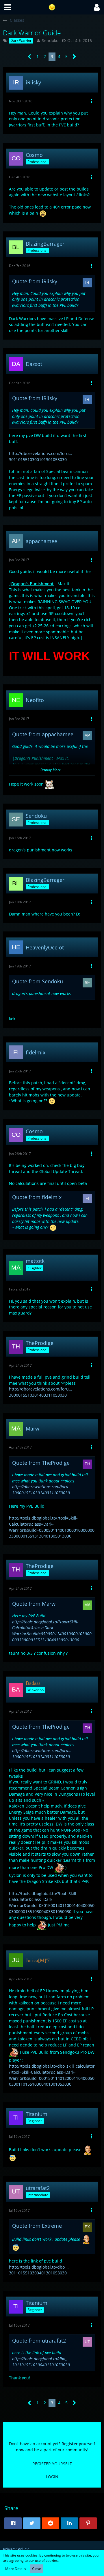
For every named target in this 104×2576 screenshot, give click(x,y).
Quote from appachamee (43, 734)
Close (37, 2569)
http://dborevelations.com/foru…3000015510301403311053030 (40, 1392)
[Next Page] (74, 57)
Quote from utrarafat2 (39, 2341)
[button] (8, 7)
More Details (16, 2569)
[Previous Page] (30, 57)
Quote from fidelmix (37, 1197)
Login (52, 2477)
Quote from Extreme (37, 2226)
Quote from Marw (34, 1604)
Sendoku (50, 40)
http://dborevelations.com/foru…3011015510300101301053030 (40, 456)
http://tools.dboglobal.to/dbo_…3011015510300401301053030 (39, 2270)
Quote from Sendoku (38, 981)
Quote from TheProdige (41, 1463)
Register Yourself (52, 2464)
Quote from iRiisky (35, 281)
